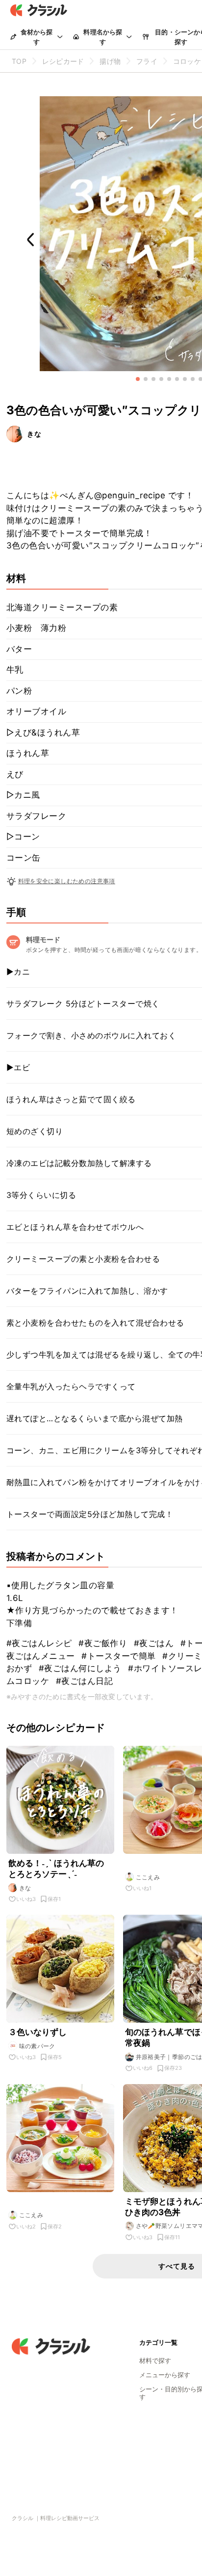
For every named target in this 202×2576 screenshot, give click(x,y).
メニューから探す (165, 2375)
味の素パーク (37, 2046)
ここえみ (148, 1877)
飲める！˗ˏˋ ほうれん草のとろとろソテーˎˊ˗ (56, 1869)
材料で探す (155, 2360)
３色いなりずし (38, 2032)
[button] (138, 379)
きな (34, 434)
